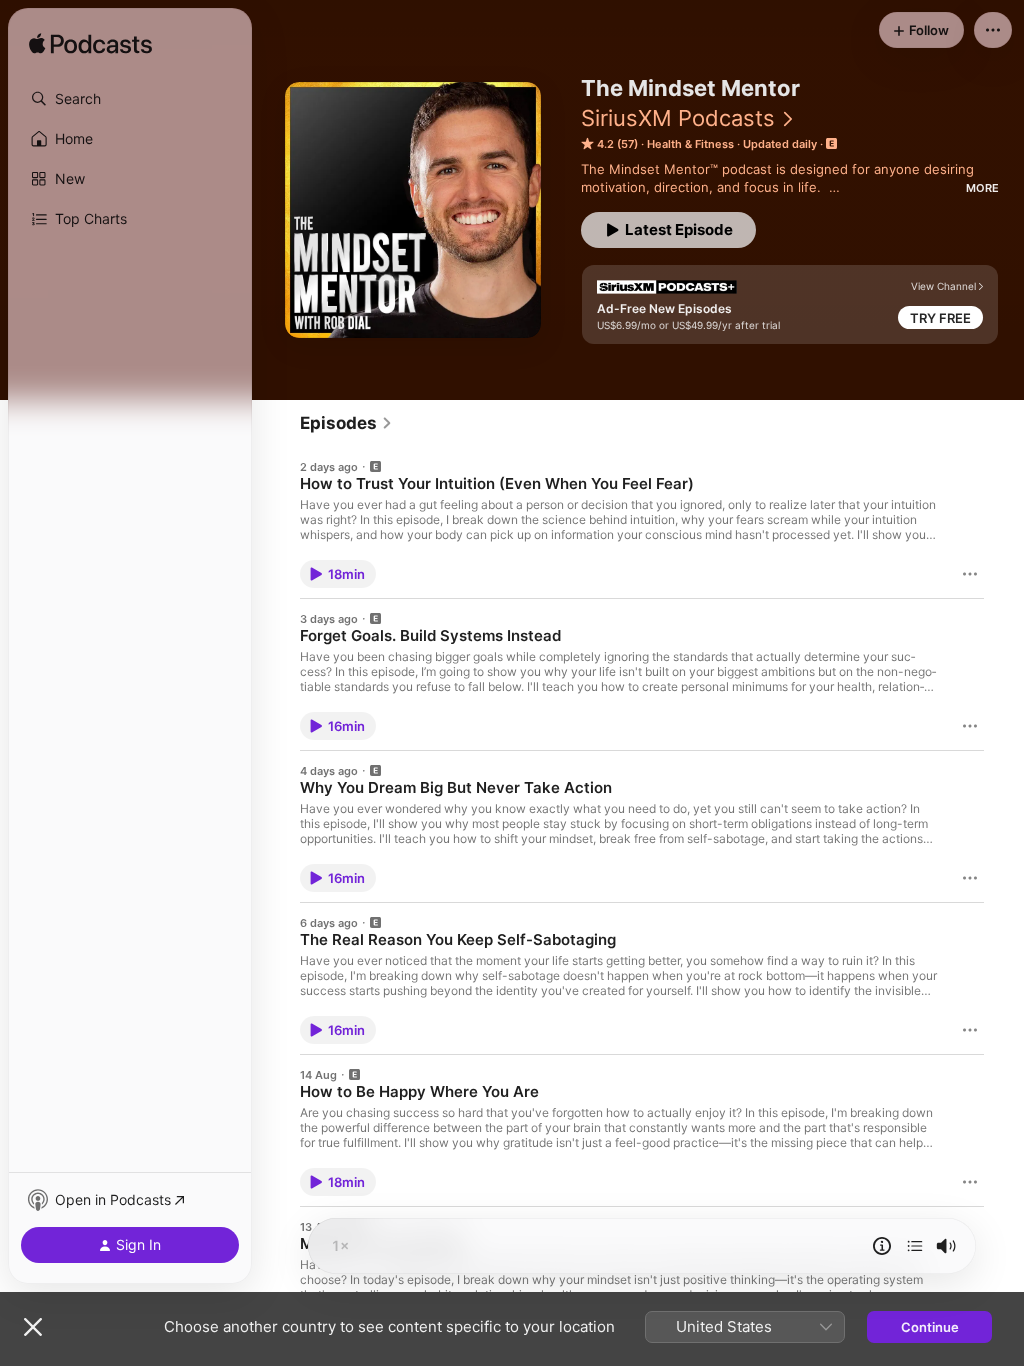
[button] (130, 99)
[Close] (33, 1327)
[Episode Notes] (882, 1246)
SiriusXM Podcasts (678, 118)
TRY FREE (940, 318)
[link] (346, 423)
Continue (930, 1327)
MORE (982, 188)
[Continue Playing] (915, 1246)
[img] (90, 45)
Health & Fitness (690, 144)
